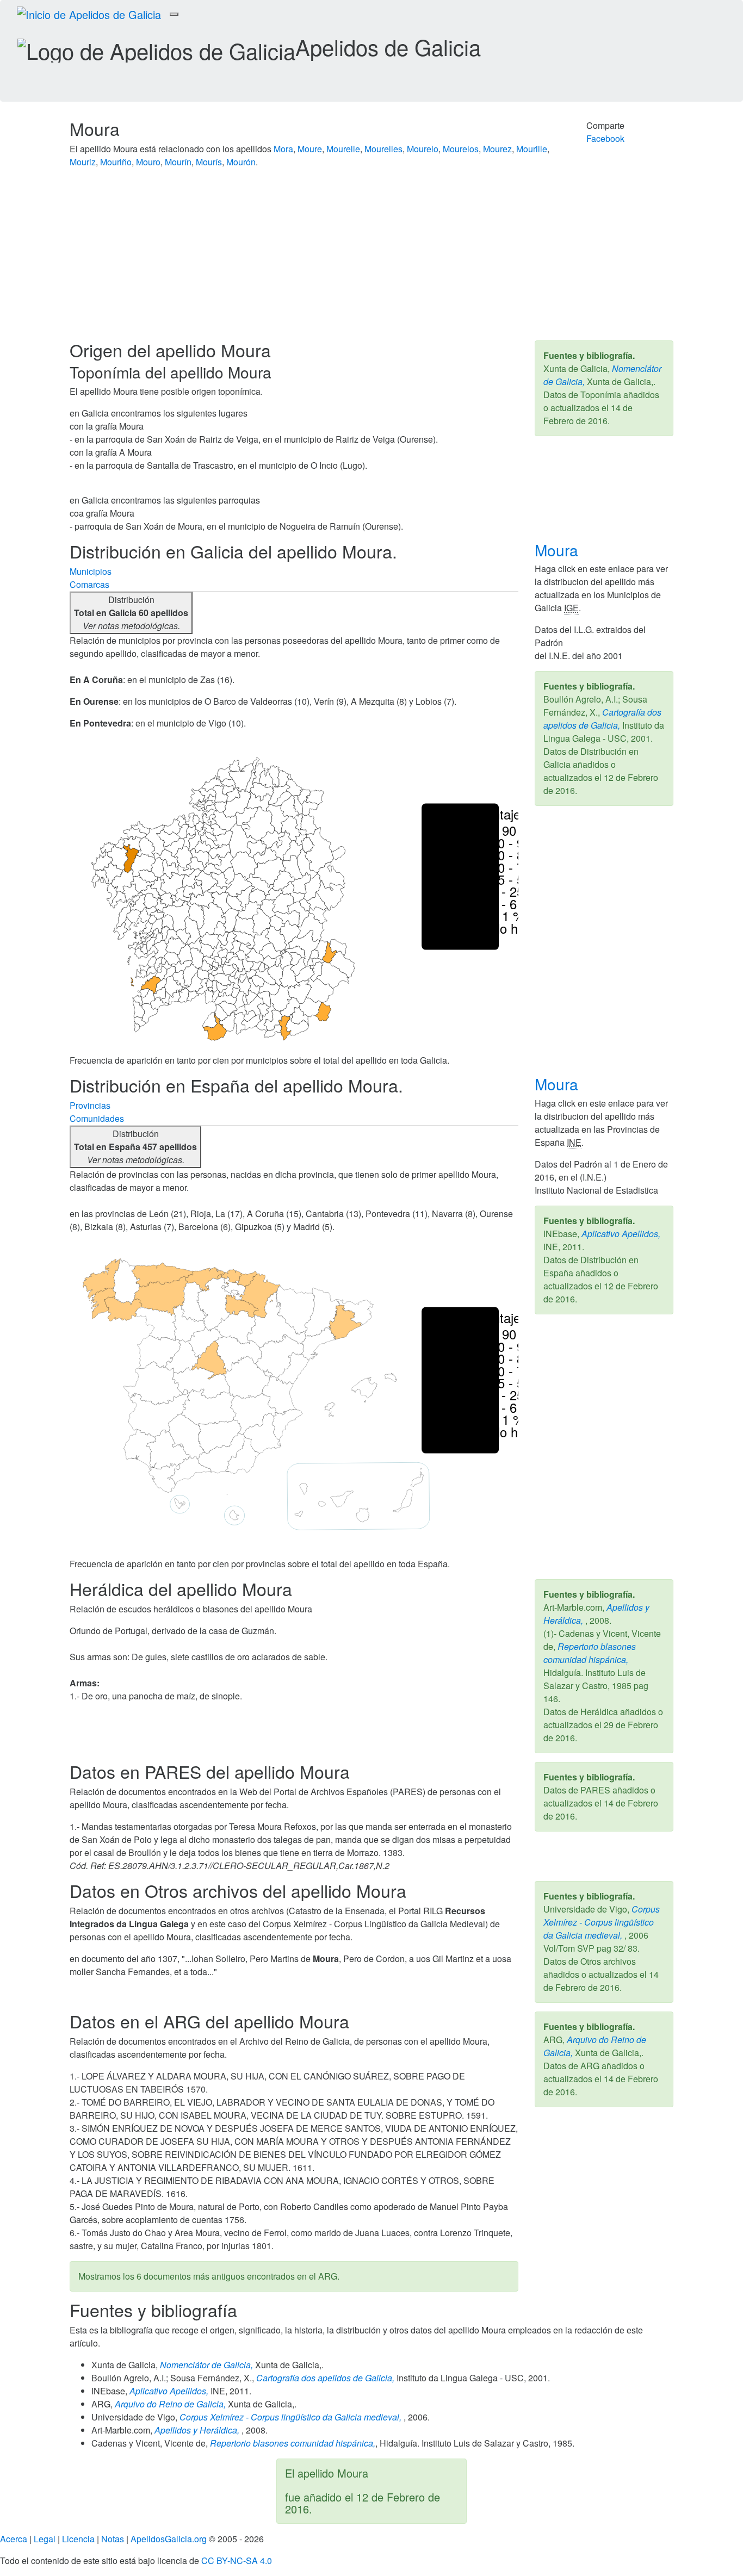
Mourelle (343, 149)
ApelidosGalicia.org (169, 2539)
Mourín (178, 162)
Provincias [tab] (90, 1105)
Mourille (532, 149)
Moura (559, 550)
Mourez (497, 149)
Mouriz (83, 162)
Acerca (14, 2539)
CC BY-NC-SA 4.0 (237, 2561)
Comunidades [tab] (97, 1118)
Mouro (148, 162)
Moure (310, 149)
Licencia (78, 2539)
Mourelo (423, 149)
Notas (113, 2539)
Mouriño (116, 162)
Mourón (241, 162)
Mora (283, 149)
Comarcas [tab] (89, 584)
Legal (45, 2539)
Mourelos (461, 149)
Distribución (131, 613)
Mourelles (383, 149)
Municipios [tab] (91, 571)
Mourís (209, 162)
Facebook (605, 138)
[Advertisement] (371, 259)
